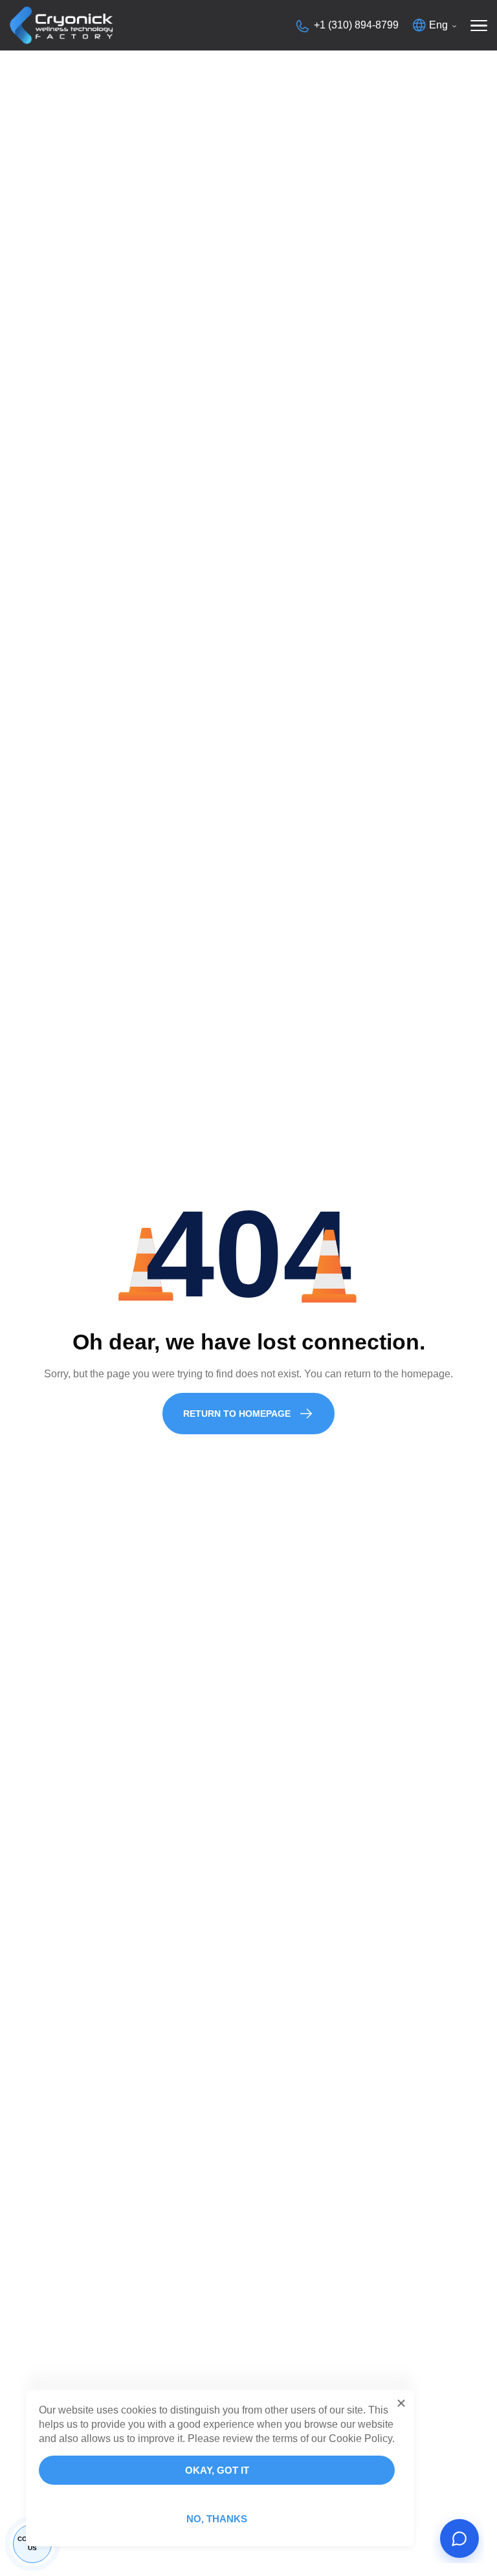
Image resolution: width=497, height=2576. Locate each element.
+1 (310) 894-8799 (356, 25)
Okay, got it (217, 2470)
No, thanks (217, 2519)
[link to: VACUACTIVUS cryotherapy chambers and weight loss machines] (61, 25)
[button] (401, 2403)
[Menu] (479, 25)
